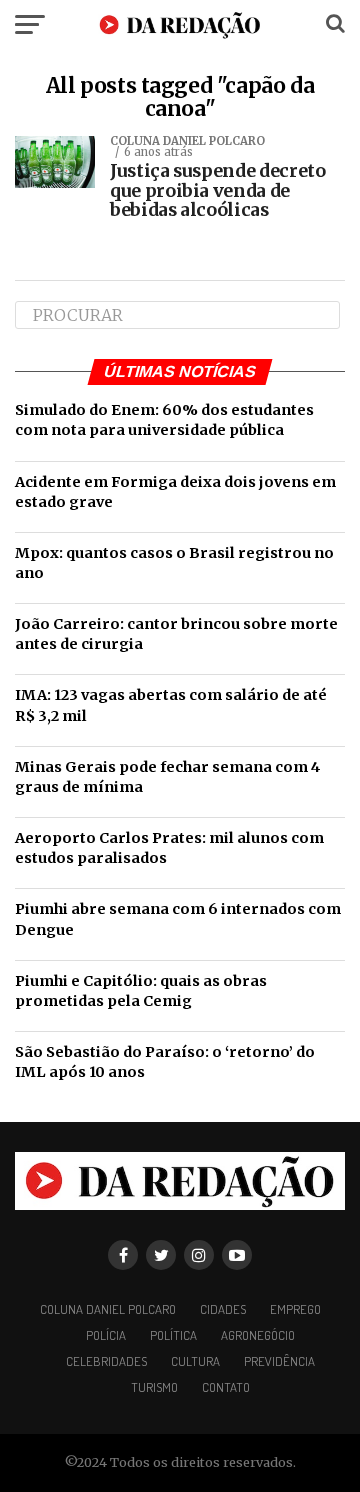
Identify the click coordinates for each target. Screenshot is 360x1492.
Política (173, 1335)
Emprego (295, 1309)
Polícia (106, 1335)
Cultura (195, 1361)
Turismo (154, 1387)
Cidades (223, 1309)
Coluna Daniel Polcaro (108, 1309)
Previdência (279, 1361)
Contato (226, 1387)
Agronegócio (258, 1335)
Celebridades (106, 1361)
